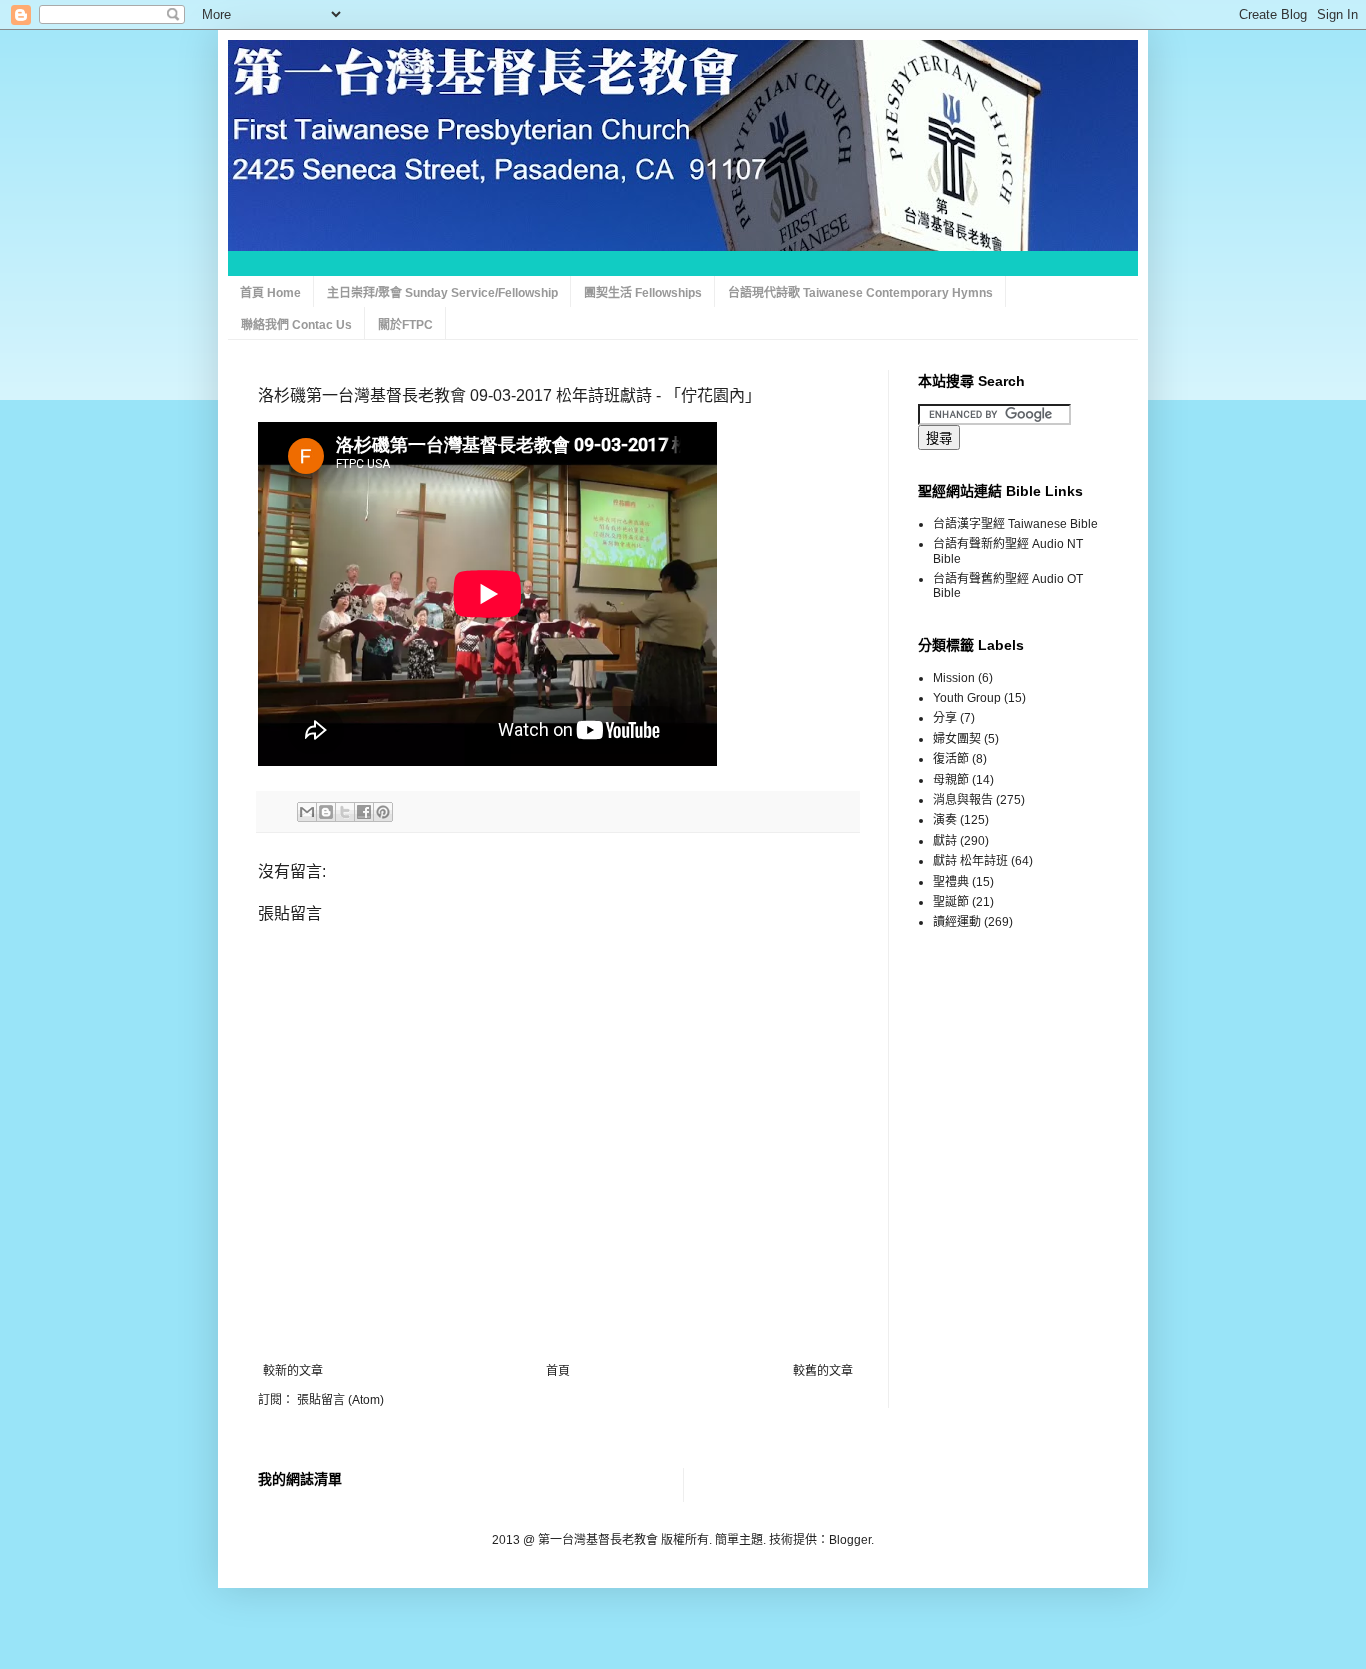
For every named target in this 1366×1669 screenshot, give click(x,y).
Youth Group (967, 698)
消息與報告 (963, 800)
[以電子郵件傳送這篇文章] (307, 812)
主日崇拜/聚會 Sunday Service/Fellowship (442, 293)
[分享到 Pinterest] (383, 812)
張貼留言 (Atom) (340, 1400)
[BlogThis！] (326, 812)
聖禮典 (951, 882)
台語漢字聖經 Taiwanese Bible (1015, 524)
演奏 (945, 820)
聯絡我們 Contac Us (296, 325)
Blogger (850, 1540)
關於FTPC (405, 325)
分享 (945, 718)
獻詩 (945, 841)
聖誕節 (951, 902)
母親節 (951, 780)
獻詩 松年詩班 (970, 861)
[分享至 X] (345, 812)
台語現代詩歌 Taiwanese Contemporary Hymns (860, 293)
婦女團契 (957, 739)
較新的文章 (293, 1371)
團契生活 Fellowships (643, 293)
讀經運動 (957, 922)
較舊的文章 (823, 1371)
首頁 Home (270, 293)
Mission (954, 678)
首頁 (558, 1371)
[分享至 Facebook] (364, 812)
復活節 (951, 759)
